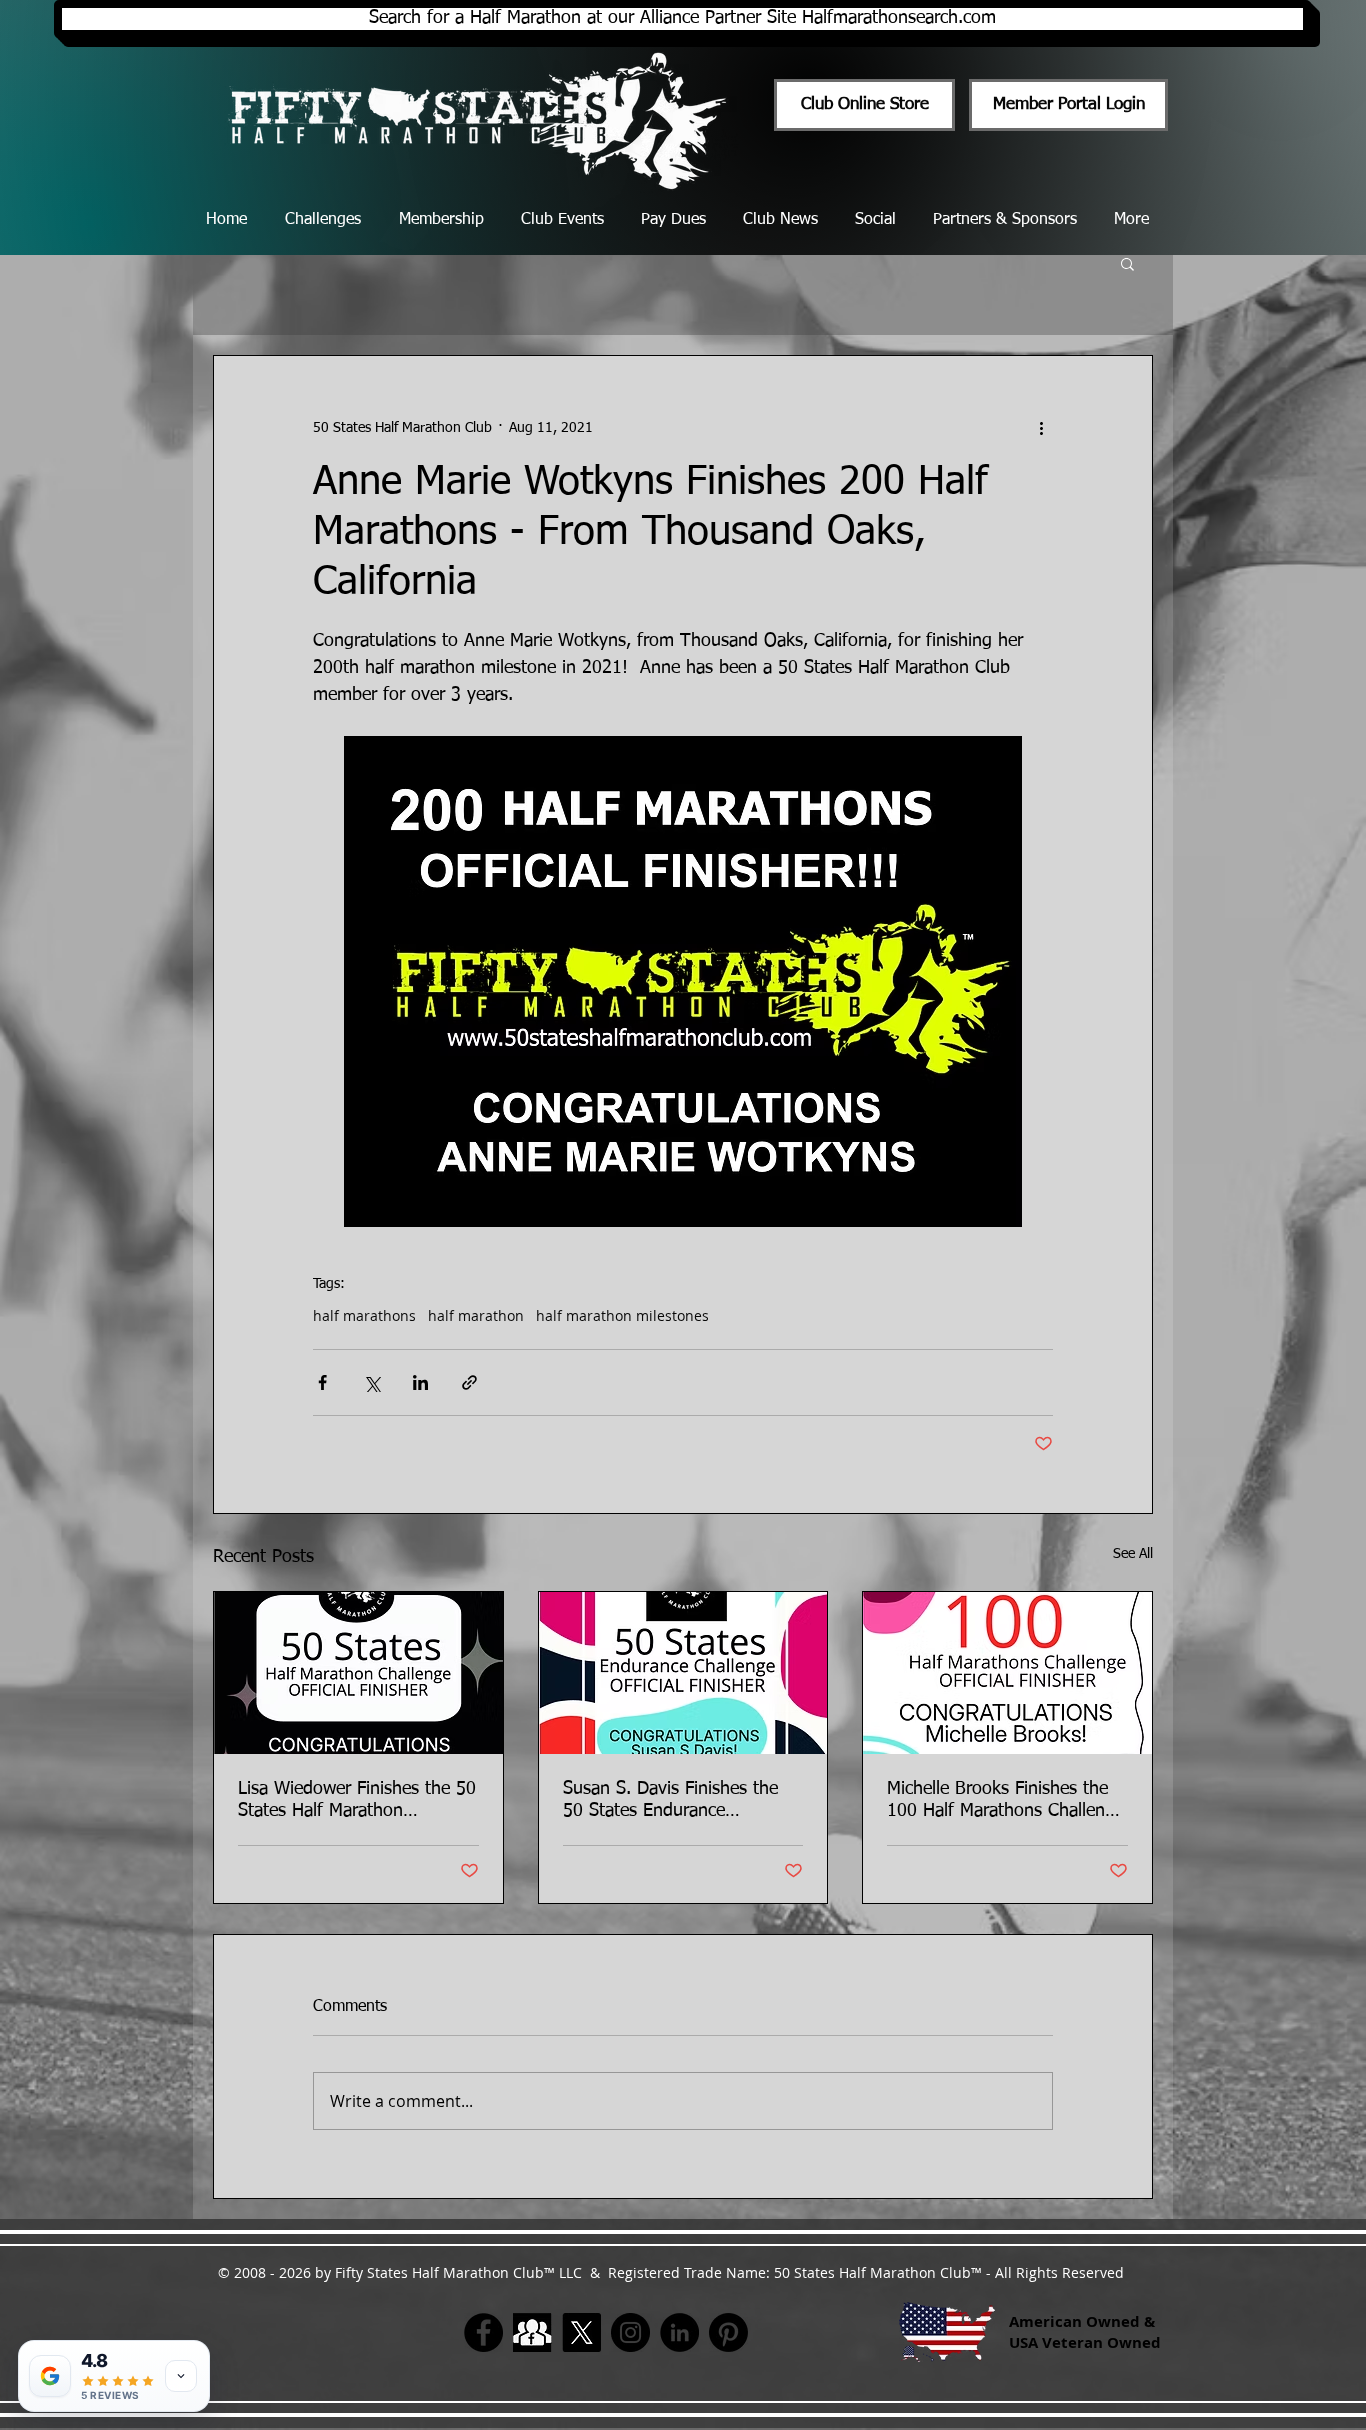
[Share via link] (469, 1382)
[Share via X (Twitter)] (371, 1382)
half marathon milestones (622, 1315)
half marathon (476, 1315)
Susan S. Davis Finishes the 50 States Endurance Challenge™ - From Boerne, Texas (671, 1801)
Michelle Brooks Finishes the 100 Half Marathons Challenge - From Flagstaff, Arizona (1005, 1801)
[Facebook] (483, 2332)
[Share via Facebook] (322, 1382)
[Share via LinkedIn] (420, 1382)
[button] (1127, 263)
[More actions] (1041, 428)
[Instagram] (630, 2332)
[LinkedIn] (679, 2332)
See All (1133, 1554)
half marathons (364, 1315)
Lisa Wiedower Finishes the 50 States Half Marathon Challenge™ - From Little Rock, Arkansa (357, 1801)
